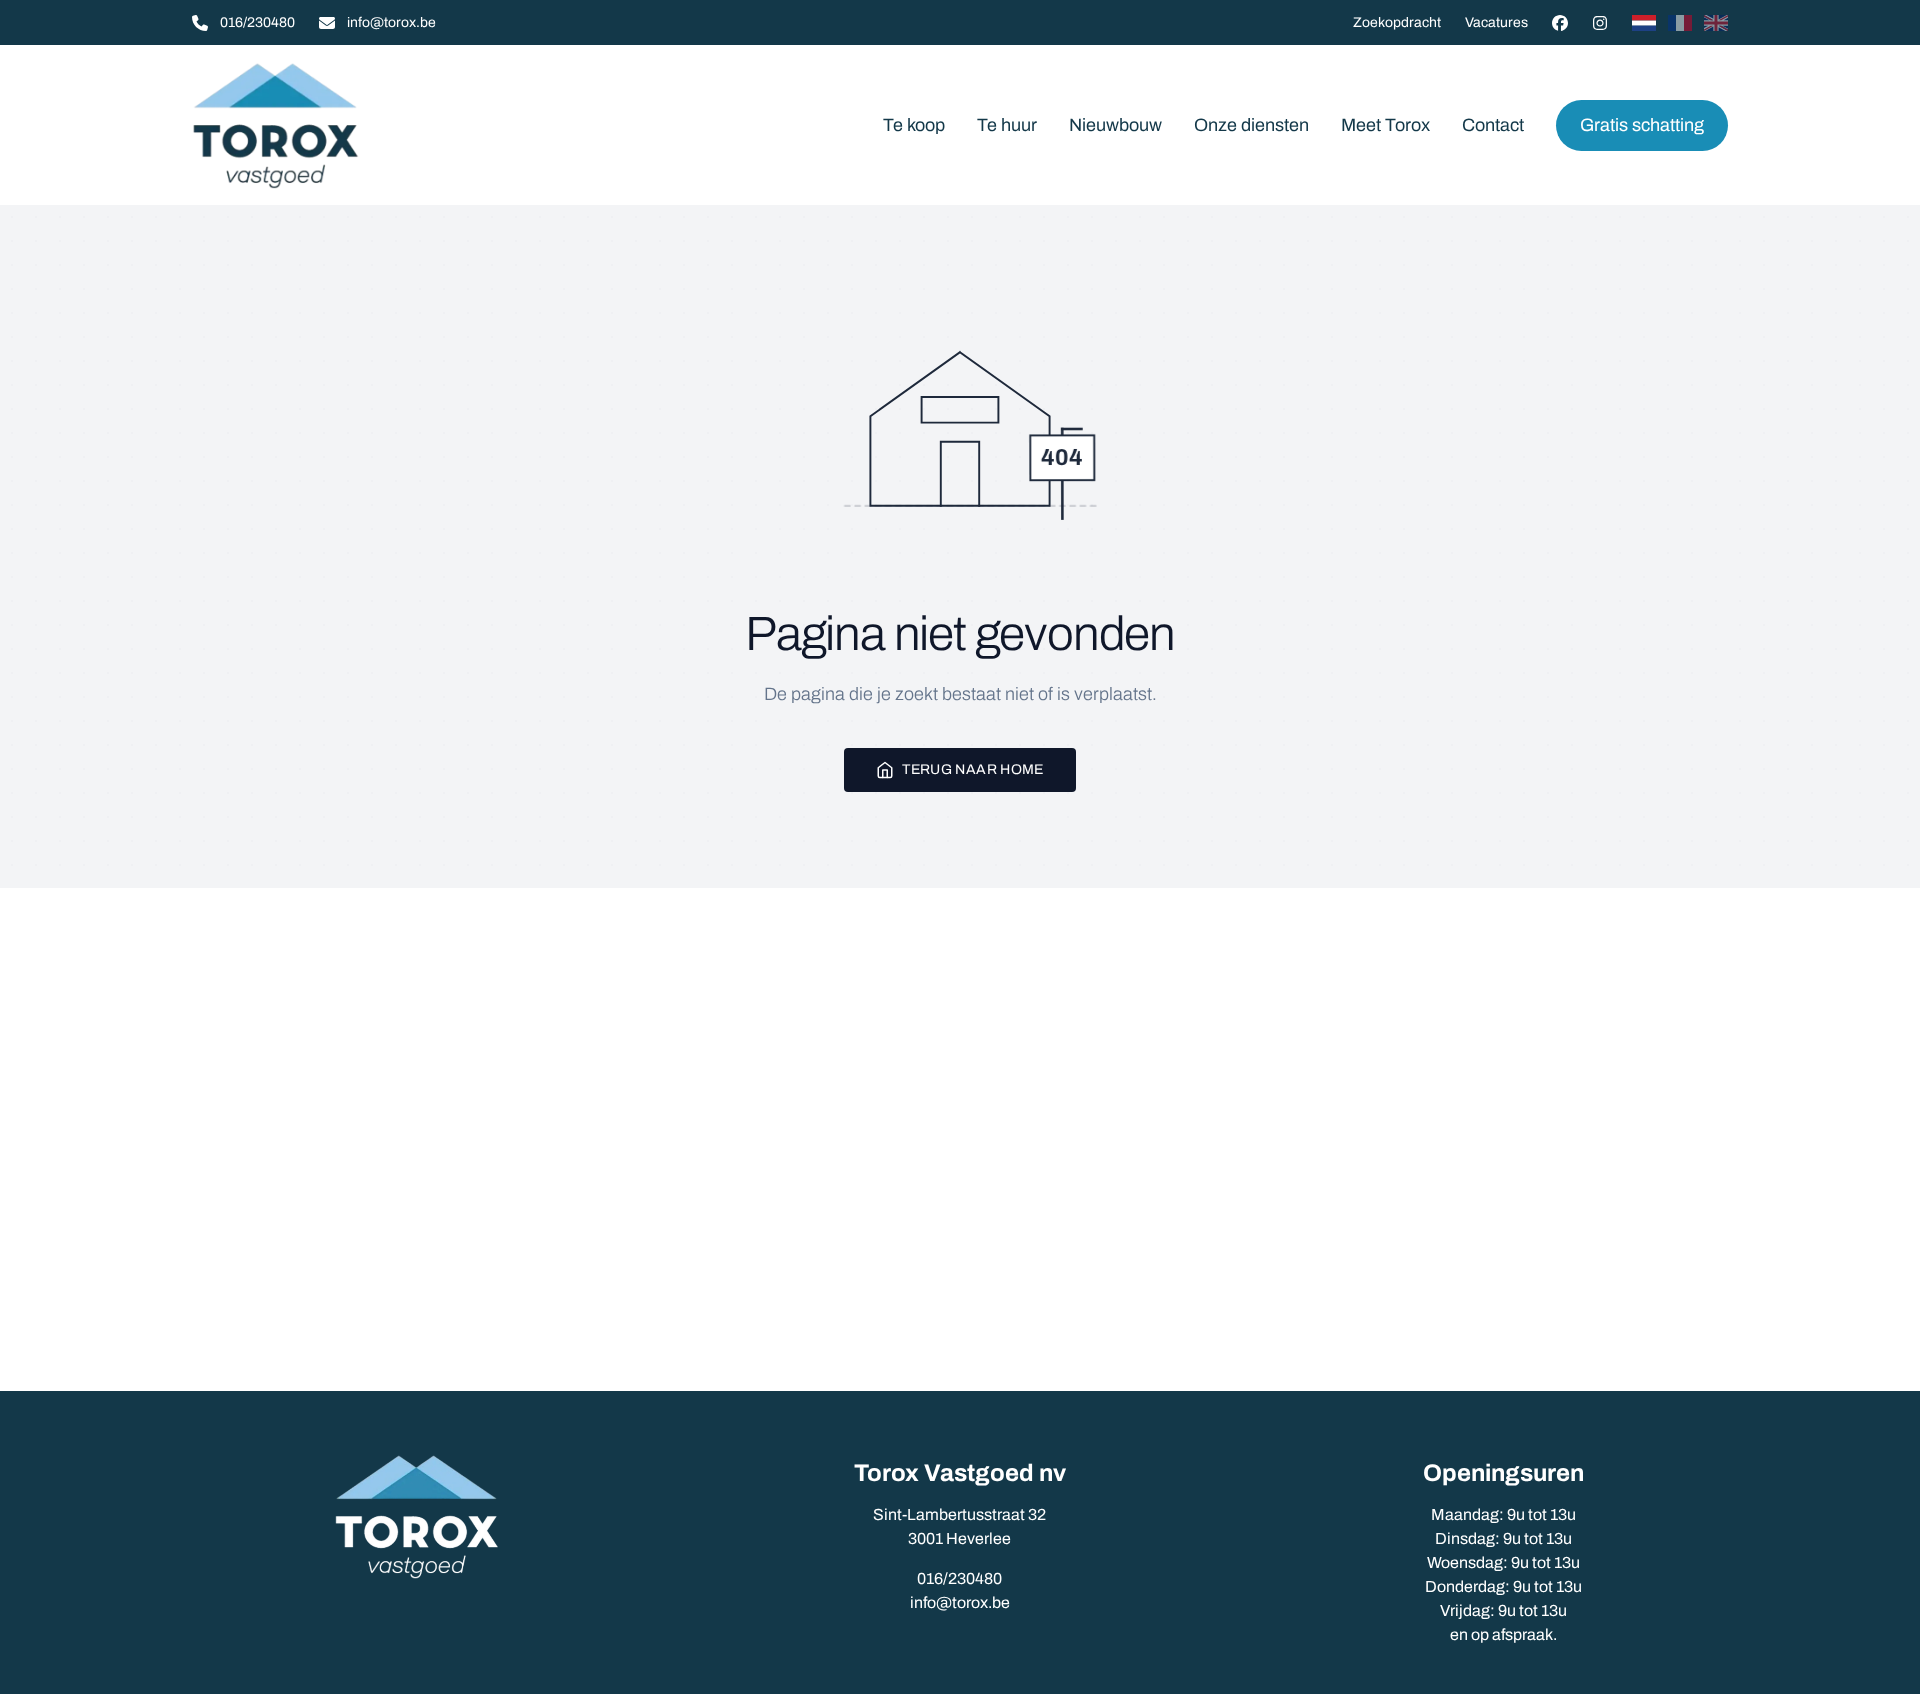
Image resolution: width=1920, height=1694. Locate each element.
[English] (1716, 23)
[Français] (1680, 23)
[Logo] (320, 125)
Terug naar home (972, 769)
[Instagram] (1600, 23)
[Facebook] (1560, 23)
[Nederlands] (1644, 23)
